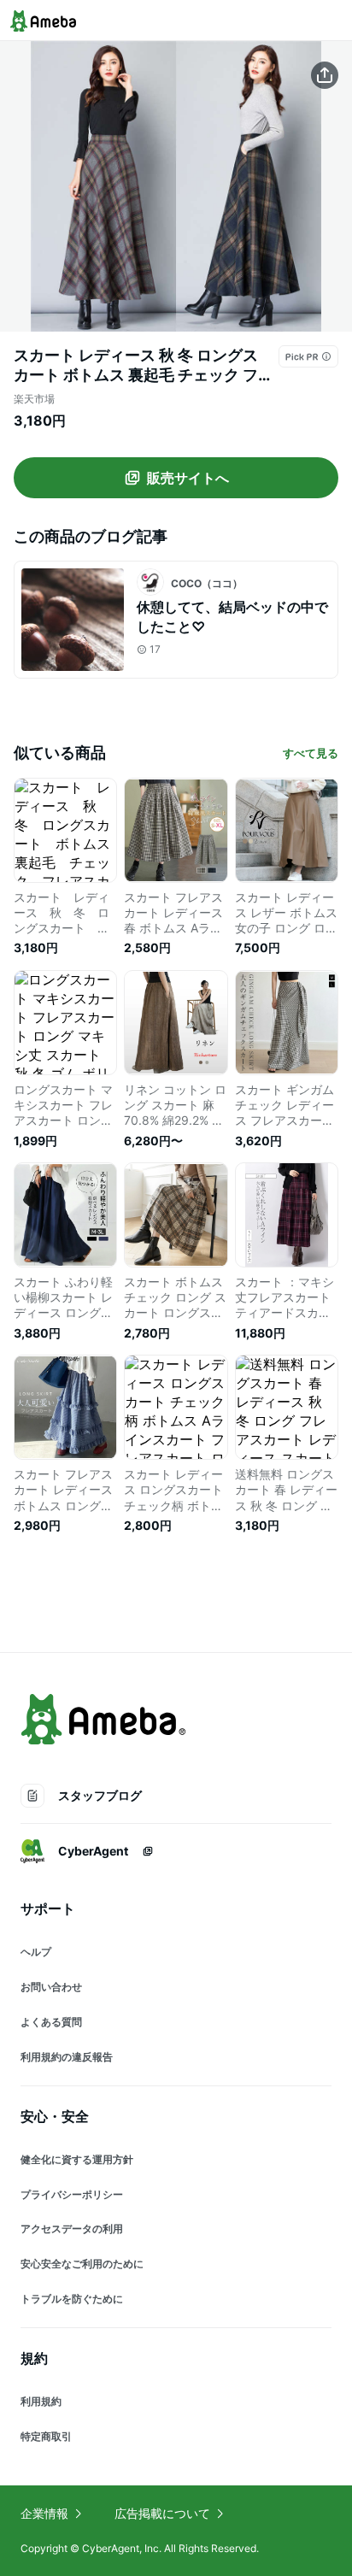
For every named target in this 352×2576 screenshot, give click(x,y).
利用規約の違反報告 (67, 2057)
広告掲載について (162, 2513)
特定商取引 (46, 2436)
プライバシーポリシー (72, 2194)
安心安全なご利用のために (82, 2264)
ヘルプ (36, 1952)
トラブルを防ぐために (72, 2299)
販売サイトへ (188, 478)
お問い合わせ (51, 1987)
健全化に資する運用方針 (77, 2159)
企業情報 (44, 2513)
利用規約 (41, 2401)
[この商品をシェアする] (325, 75)
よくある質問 (51, 2022)
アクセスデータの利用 (72, 2229)
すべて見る (311, 753)
